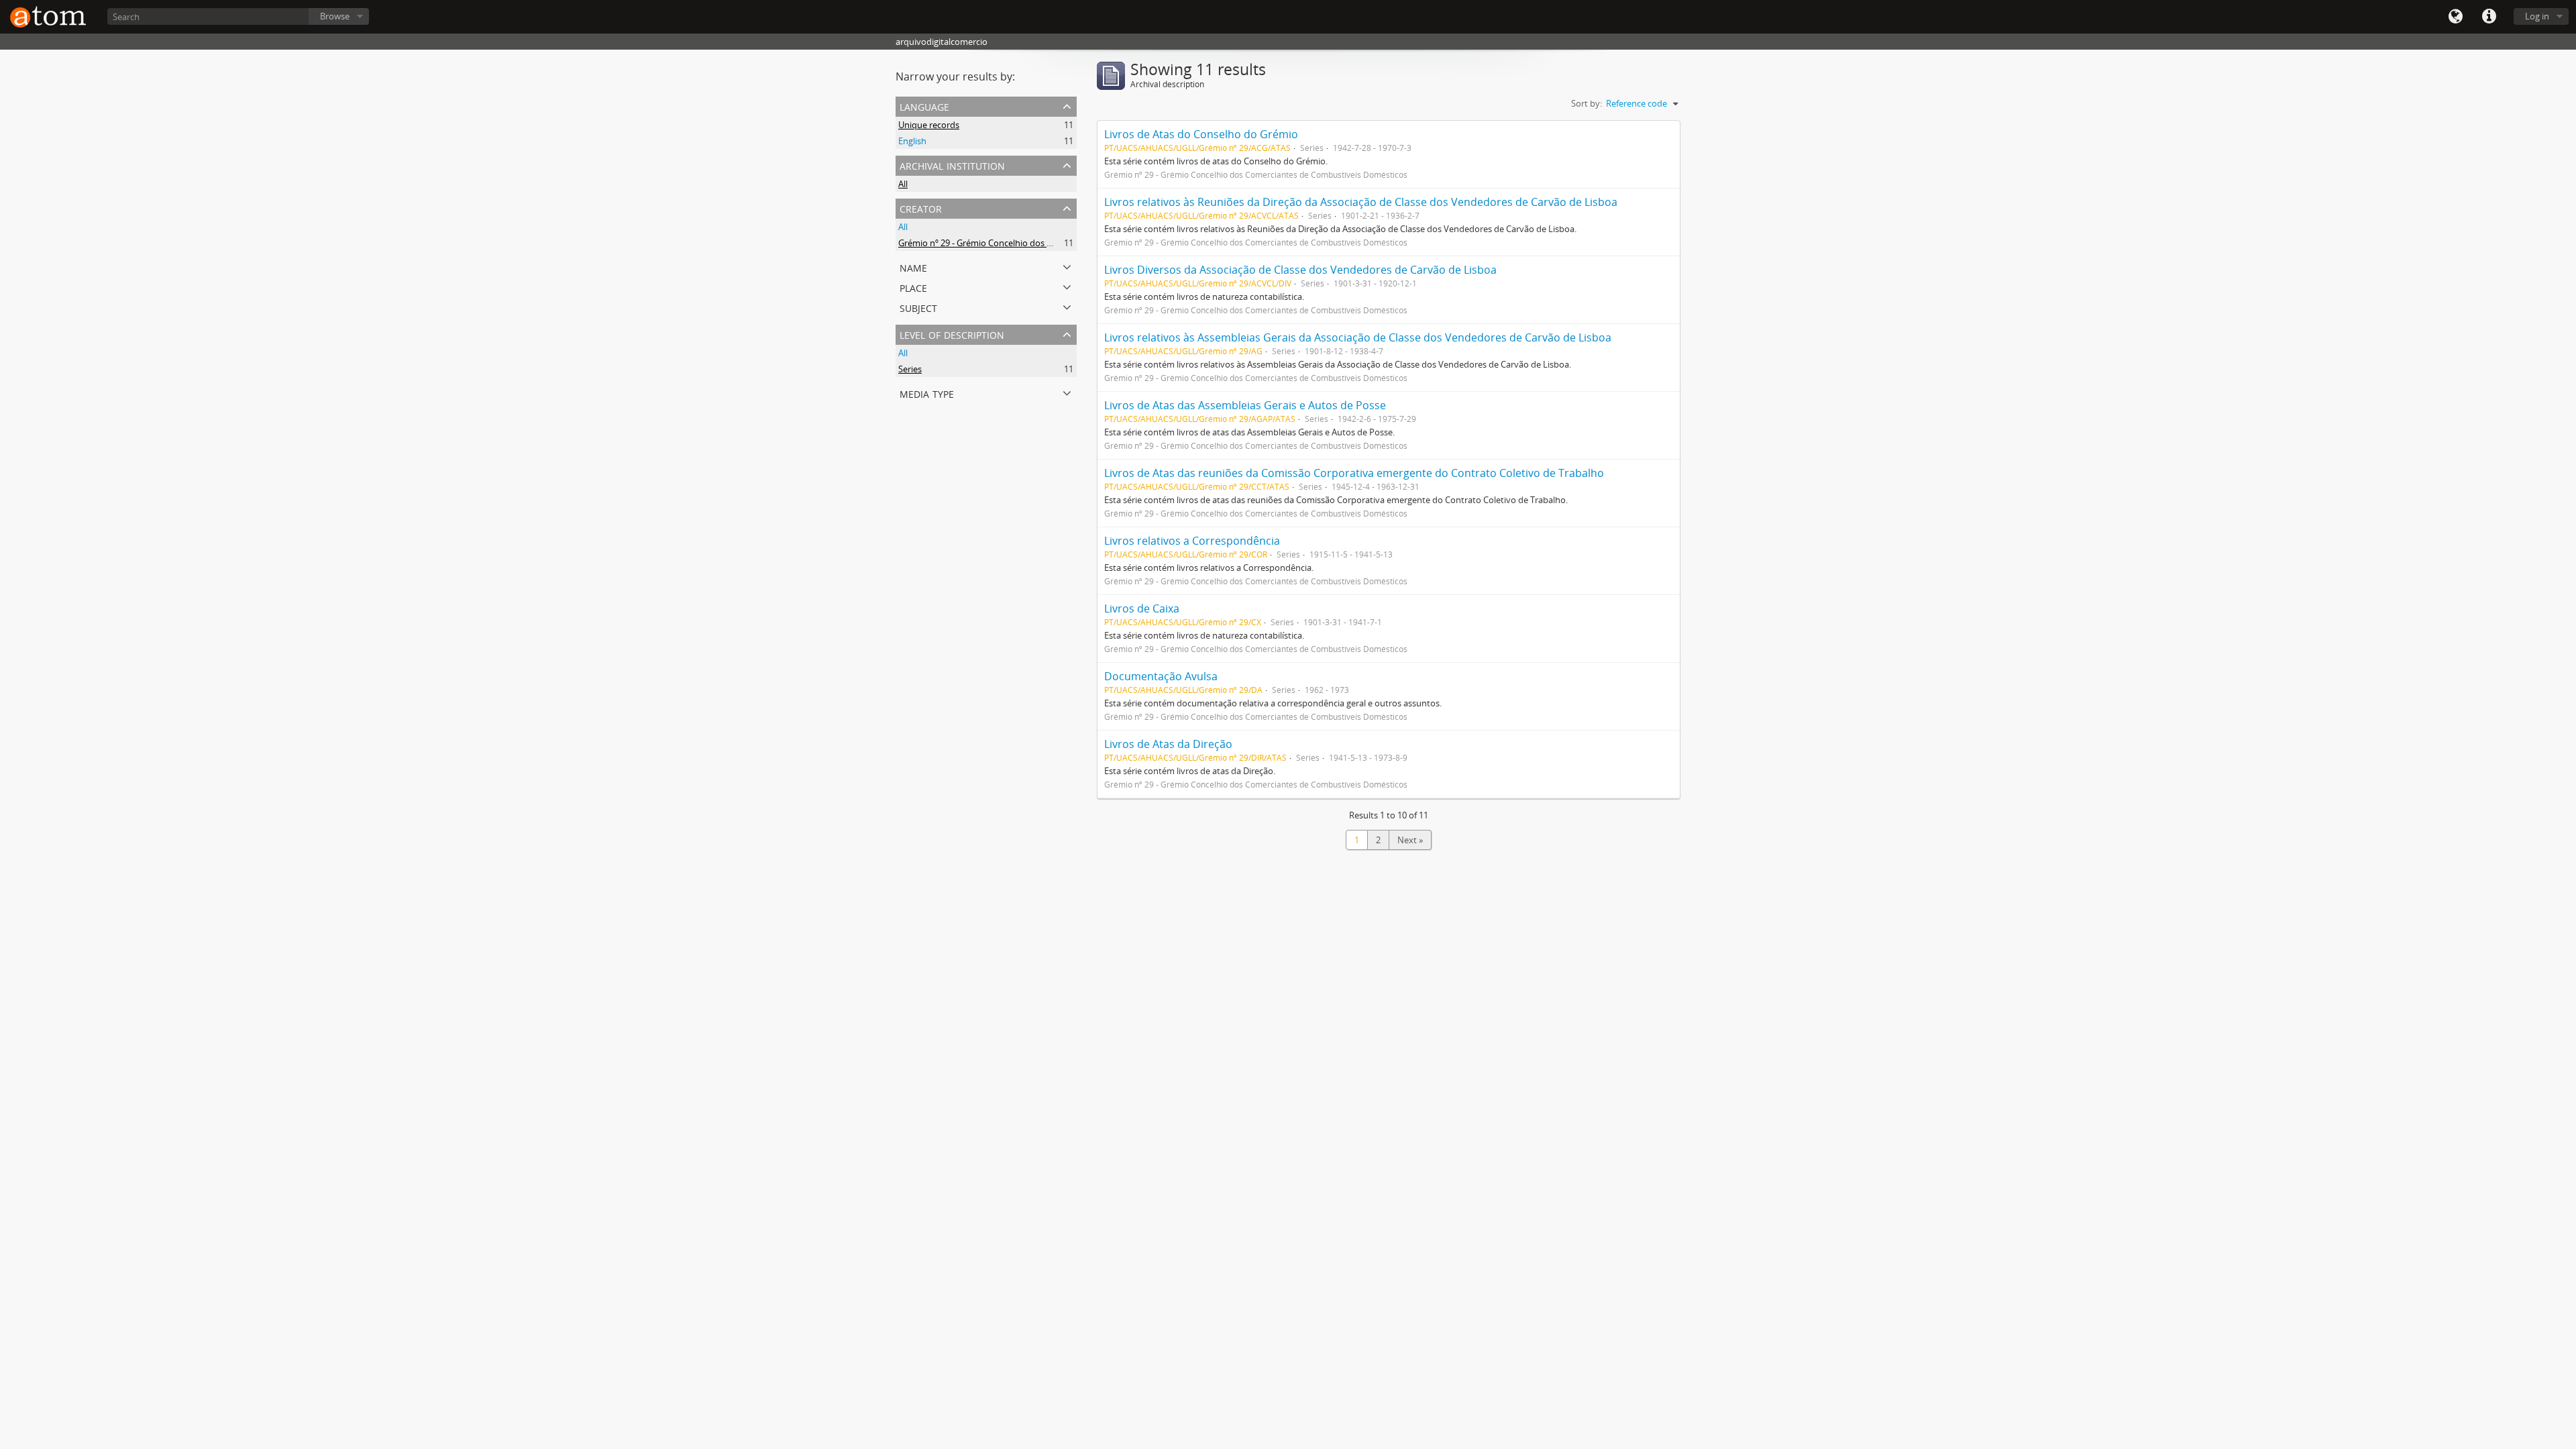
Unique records (929, 125)
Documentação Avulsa (1161, 676)
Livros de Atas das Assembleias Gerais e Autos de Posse (1245, 405)
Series (910, 369)
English (912, 141)
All (903, 184)
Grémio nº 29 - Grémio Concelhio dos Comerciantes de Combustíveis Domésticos (1059, 243)
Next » (1410, 840)
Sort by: (1587, 103)
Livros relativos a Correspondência (1192, 541)
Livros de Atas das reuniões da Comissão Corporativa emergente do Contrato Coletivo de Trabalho (1354, 473)
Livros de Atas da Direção (1168, 744)
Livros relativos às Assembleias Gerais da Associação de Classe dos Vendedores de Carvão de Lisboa (1358, 337)
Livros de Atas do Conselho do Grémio (1201, 134)
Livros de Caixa (1142, 608)
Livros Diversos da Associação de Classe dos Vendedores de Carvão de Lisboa (1300, 270)
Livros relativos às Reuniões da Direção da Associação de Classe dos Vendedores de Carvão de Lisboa (1361, 202)
